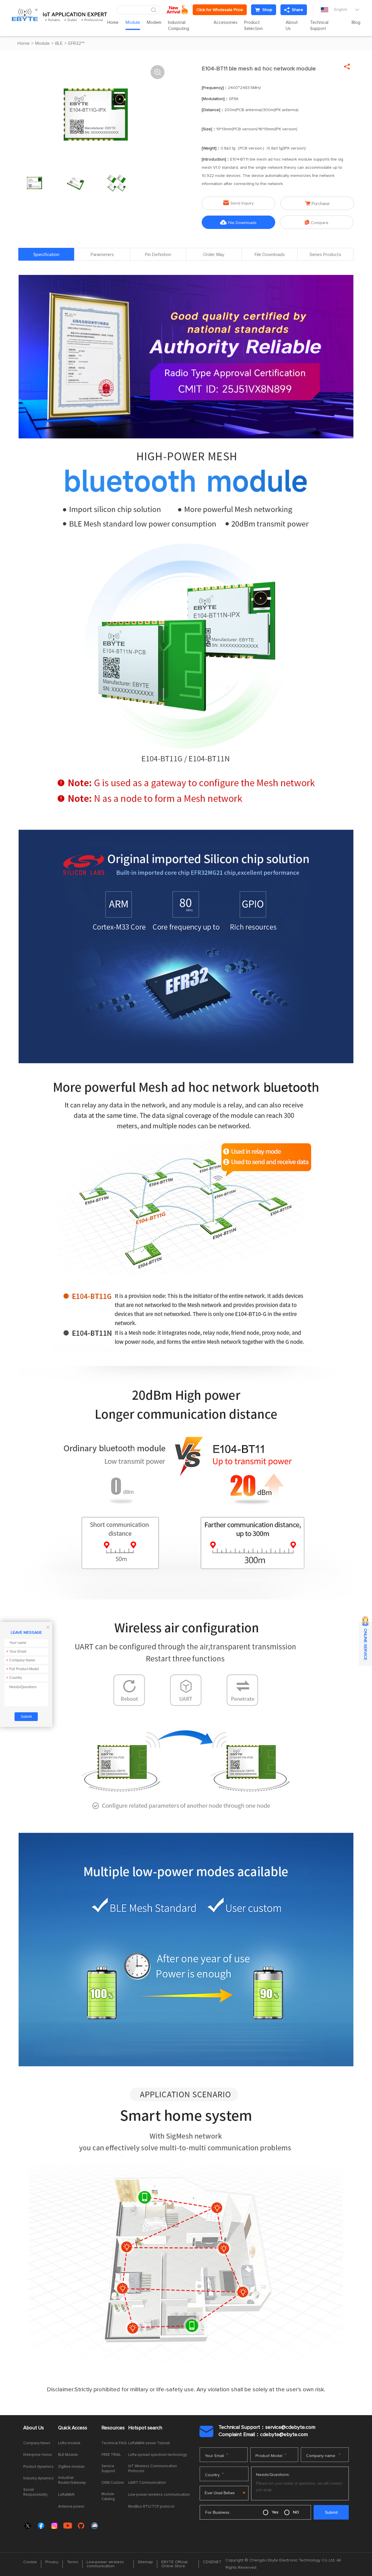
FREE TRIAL (111, 2455)
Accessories (226, 23)
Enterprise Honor (38, 2455)
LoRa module (69, 2443)
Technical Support (319, 26)
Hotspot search (145, 2428)
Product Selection (253, 26)
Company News (37, 2443)
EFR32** (76, 43)
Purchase (317, 203)
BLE (59, 43)
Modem (154, 23)
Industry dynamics (39, 2478)
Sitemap (145, 2562)
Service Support (108, 2469)
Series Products (325, 255)
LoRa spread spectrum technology (158, 2455)
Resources (113, 2428)
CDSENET (212, 2562)
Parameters (102, 255)
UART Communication (147, 2483)
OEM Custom (113, 2483)
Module (133, 23)
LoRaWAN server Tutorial (149, 2443)
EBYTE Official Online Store (174, 2564)
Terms (73, 2562)
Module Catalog (108, 2497)
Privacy (52, 2562)
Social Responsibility (35, 2492)
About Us (292, 26)
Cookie (30, 2562)
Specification (46, 255)
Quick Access (73, 2428)
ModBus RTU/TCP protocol (151, 2507)
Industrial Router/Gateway (72, 2480)
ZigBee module (71, 2467)
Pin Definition (158, 255)
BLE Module (68, 2455)
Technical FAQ (114, 2443)
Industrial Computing (179, 26)
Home (113, 23)
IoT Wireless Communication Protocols (153, 2469)
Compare (317, 222)
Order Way (214, 255)
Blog (356, 23)
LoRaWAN (66, 2495)
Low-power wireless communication (159, 2495)
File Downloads (238, 222)
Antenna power (71, 2507)
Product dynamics (38, 2467)
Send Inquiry (238, 203)
